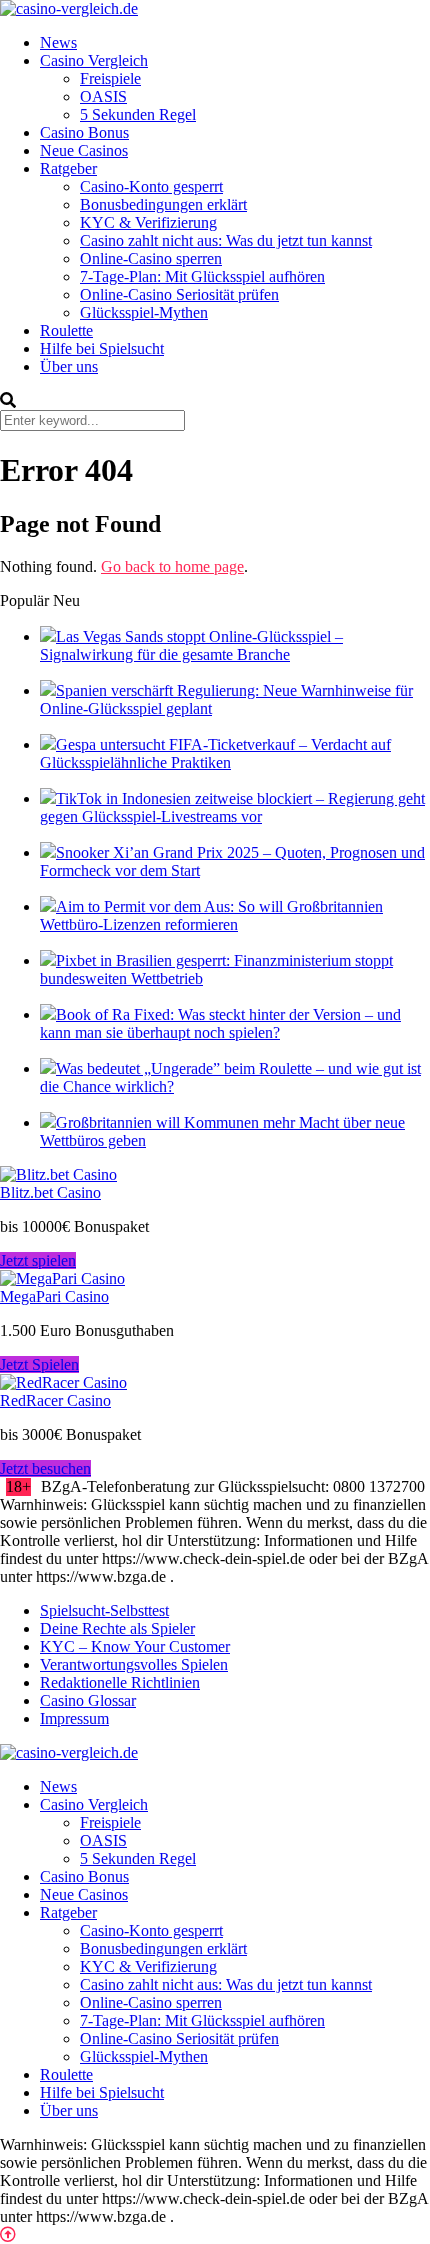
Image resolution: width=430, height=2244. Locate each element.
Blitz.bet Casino (50, 1192)
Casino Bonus (84, 132)
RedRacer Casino (55, 1400)
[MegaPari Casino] (62, 1278)
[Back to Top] (8, 2234)
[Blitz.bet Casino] (58, 1174)
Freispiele (110, 78)
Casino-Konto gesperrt (151, 186)
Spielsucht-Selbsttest (104, 1610)
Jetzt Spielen (39, 1364)
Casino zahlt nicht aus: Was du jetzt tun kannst (226, 240)
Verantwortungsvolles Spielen (134, 1664)
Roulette (66, 330)
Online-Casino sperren (151, 258)
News (58, 42)
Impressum (74, 1718)
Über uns (69, 366)
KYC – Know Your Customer (135, 1646)
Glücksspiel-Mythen (144, 312)
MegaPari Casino (54, 1296)
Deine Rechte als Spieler (117, 1628)
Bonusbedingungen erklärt (163, 204)
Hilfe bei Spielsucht (102, 348)
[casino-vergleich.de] (69, 8)
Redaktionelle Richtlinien (120, 1682)
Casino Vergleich (94, 60)
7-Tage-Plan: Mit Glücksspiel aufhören (202, 276)
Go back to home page (172, 566)
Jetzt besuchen (45, 1468)
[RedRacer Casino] (63, 1382)
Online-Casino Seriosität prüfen (179, 294)
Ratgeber (68, 168)
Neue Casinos (84, 150)
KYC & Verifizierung (148, 222)
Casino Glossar (88, 1700)
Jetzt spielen (38, 1260)
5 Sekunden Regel (138, 114)
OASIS (103, 96)
